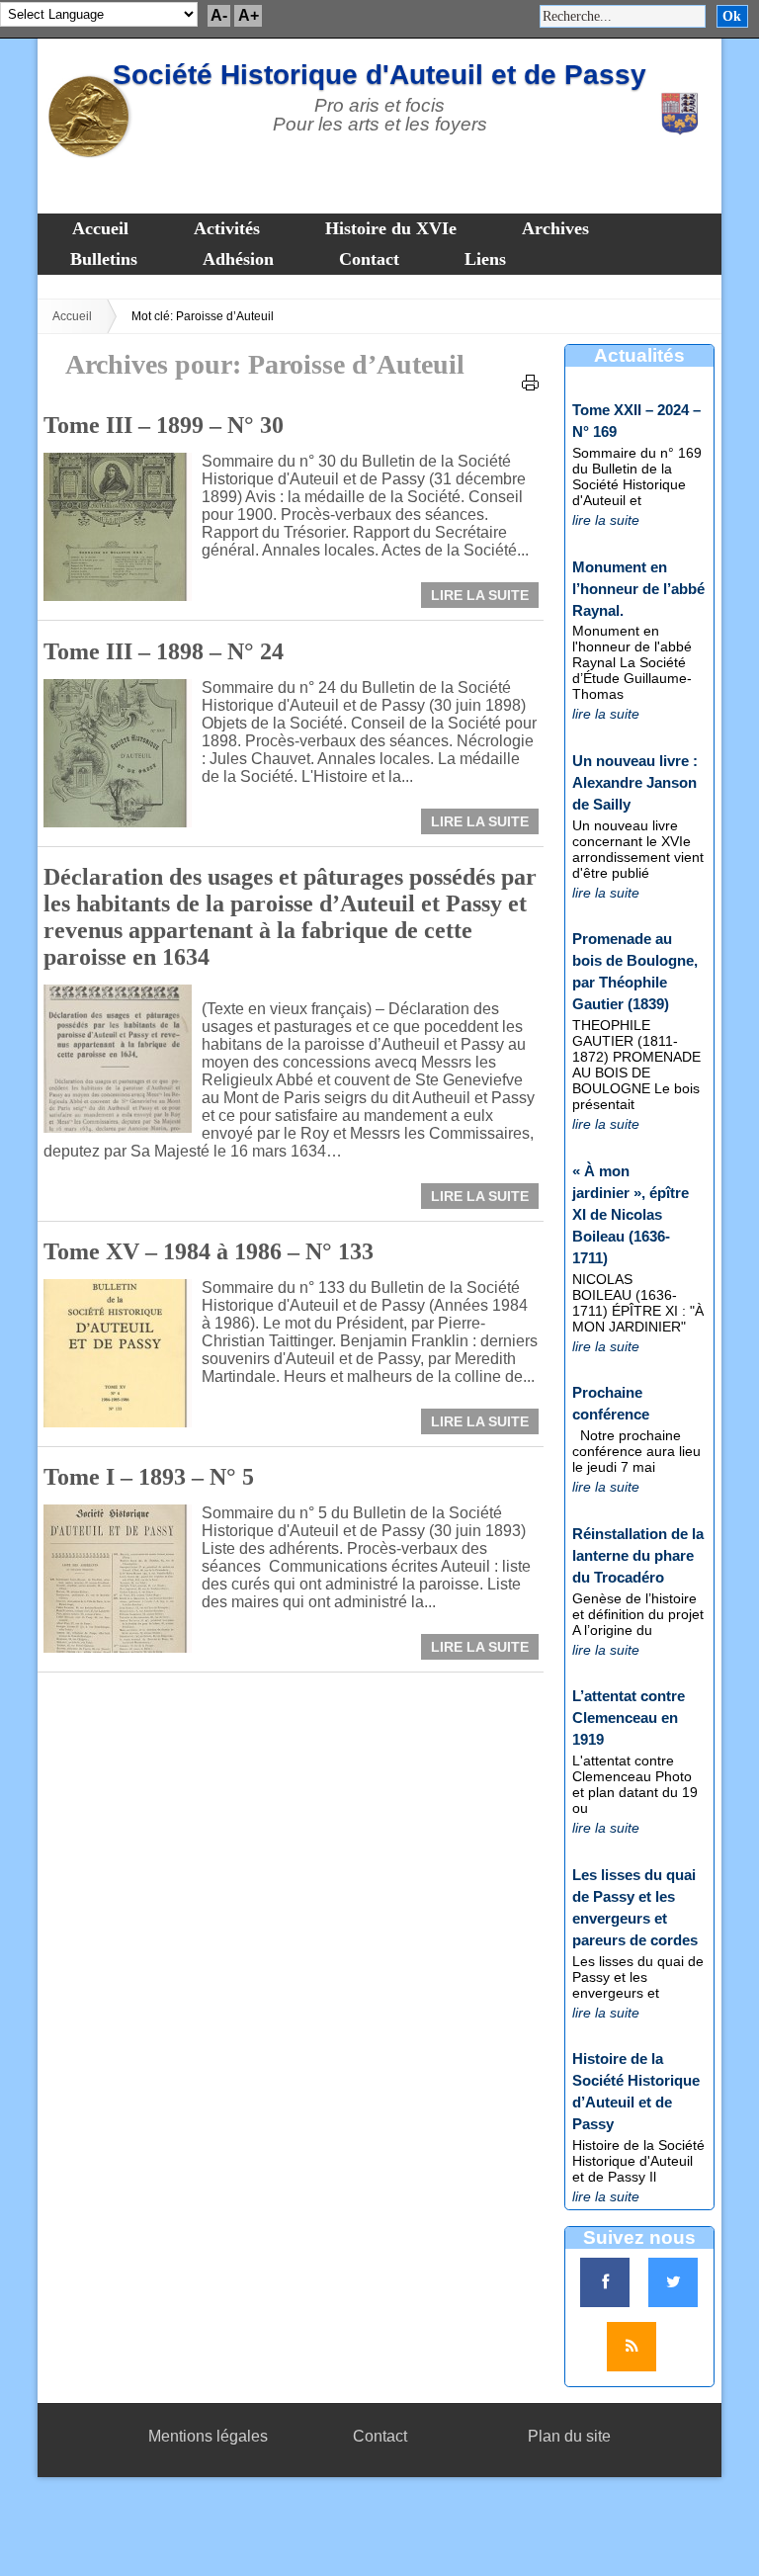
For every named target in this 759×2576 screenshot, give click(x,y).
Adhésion (238, 259)
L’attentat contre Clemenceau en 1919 (629, 1717)
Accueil (100, 228)
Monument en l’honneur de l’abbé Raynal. (638, 589)
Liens (485, 259)
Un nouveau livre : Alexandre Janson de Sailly (635, 782)
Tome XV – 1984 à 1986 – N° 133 (209, 1251)
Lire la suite (480, 595)
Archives (555, 228)
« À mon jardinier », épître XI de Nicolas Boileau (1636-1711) (631, 1214)
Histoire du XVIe (391, 228)
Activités (227, 228)
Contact (369, 259)
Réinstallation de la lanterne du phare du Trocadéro (638, 1555)
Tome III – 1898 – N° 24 (164, 651)
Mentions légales (208, 2436)
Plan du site (569, 2436)
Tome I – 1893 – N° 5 (149, 1477)
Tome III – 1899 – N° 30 (164, 425)
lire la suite (606, 520)
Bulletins (104, 259)
